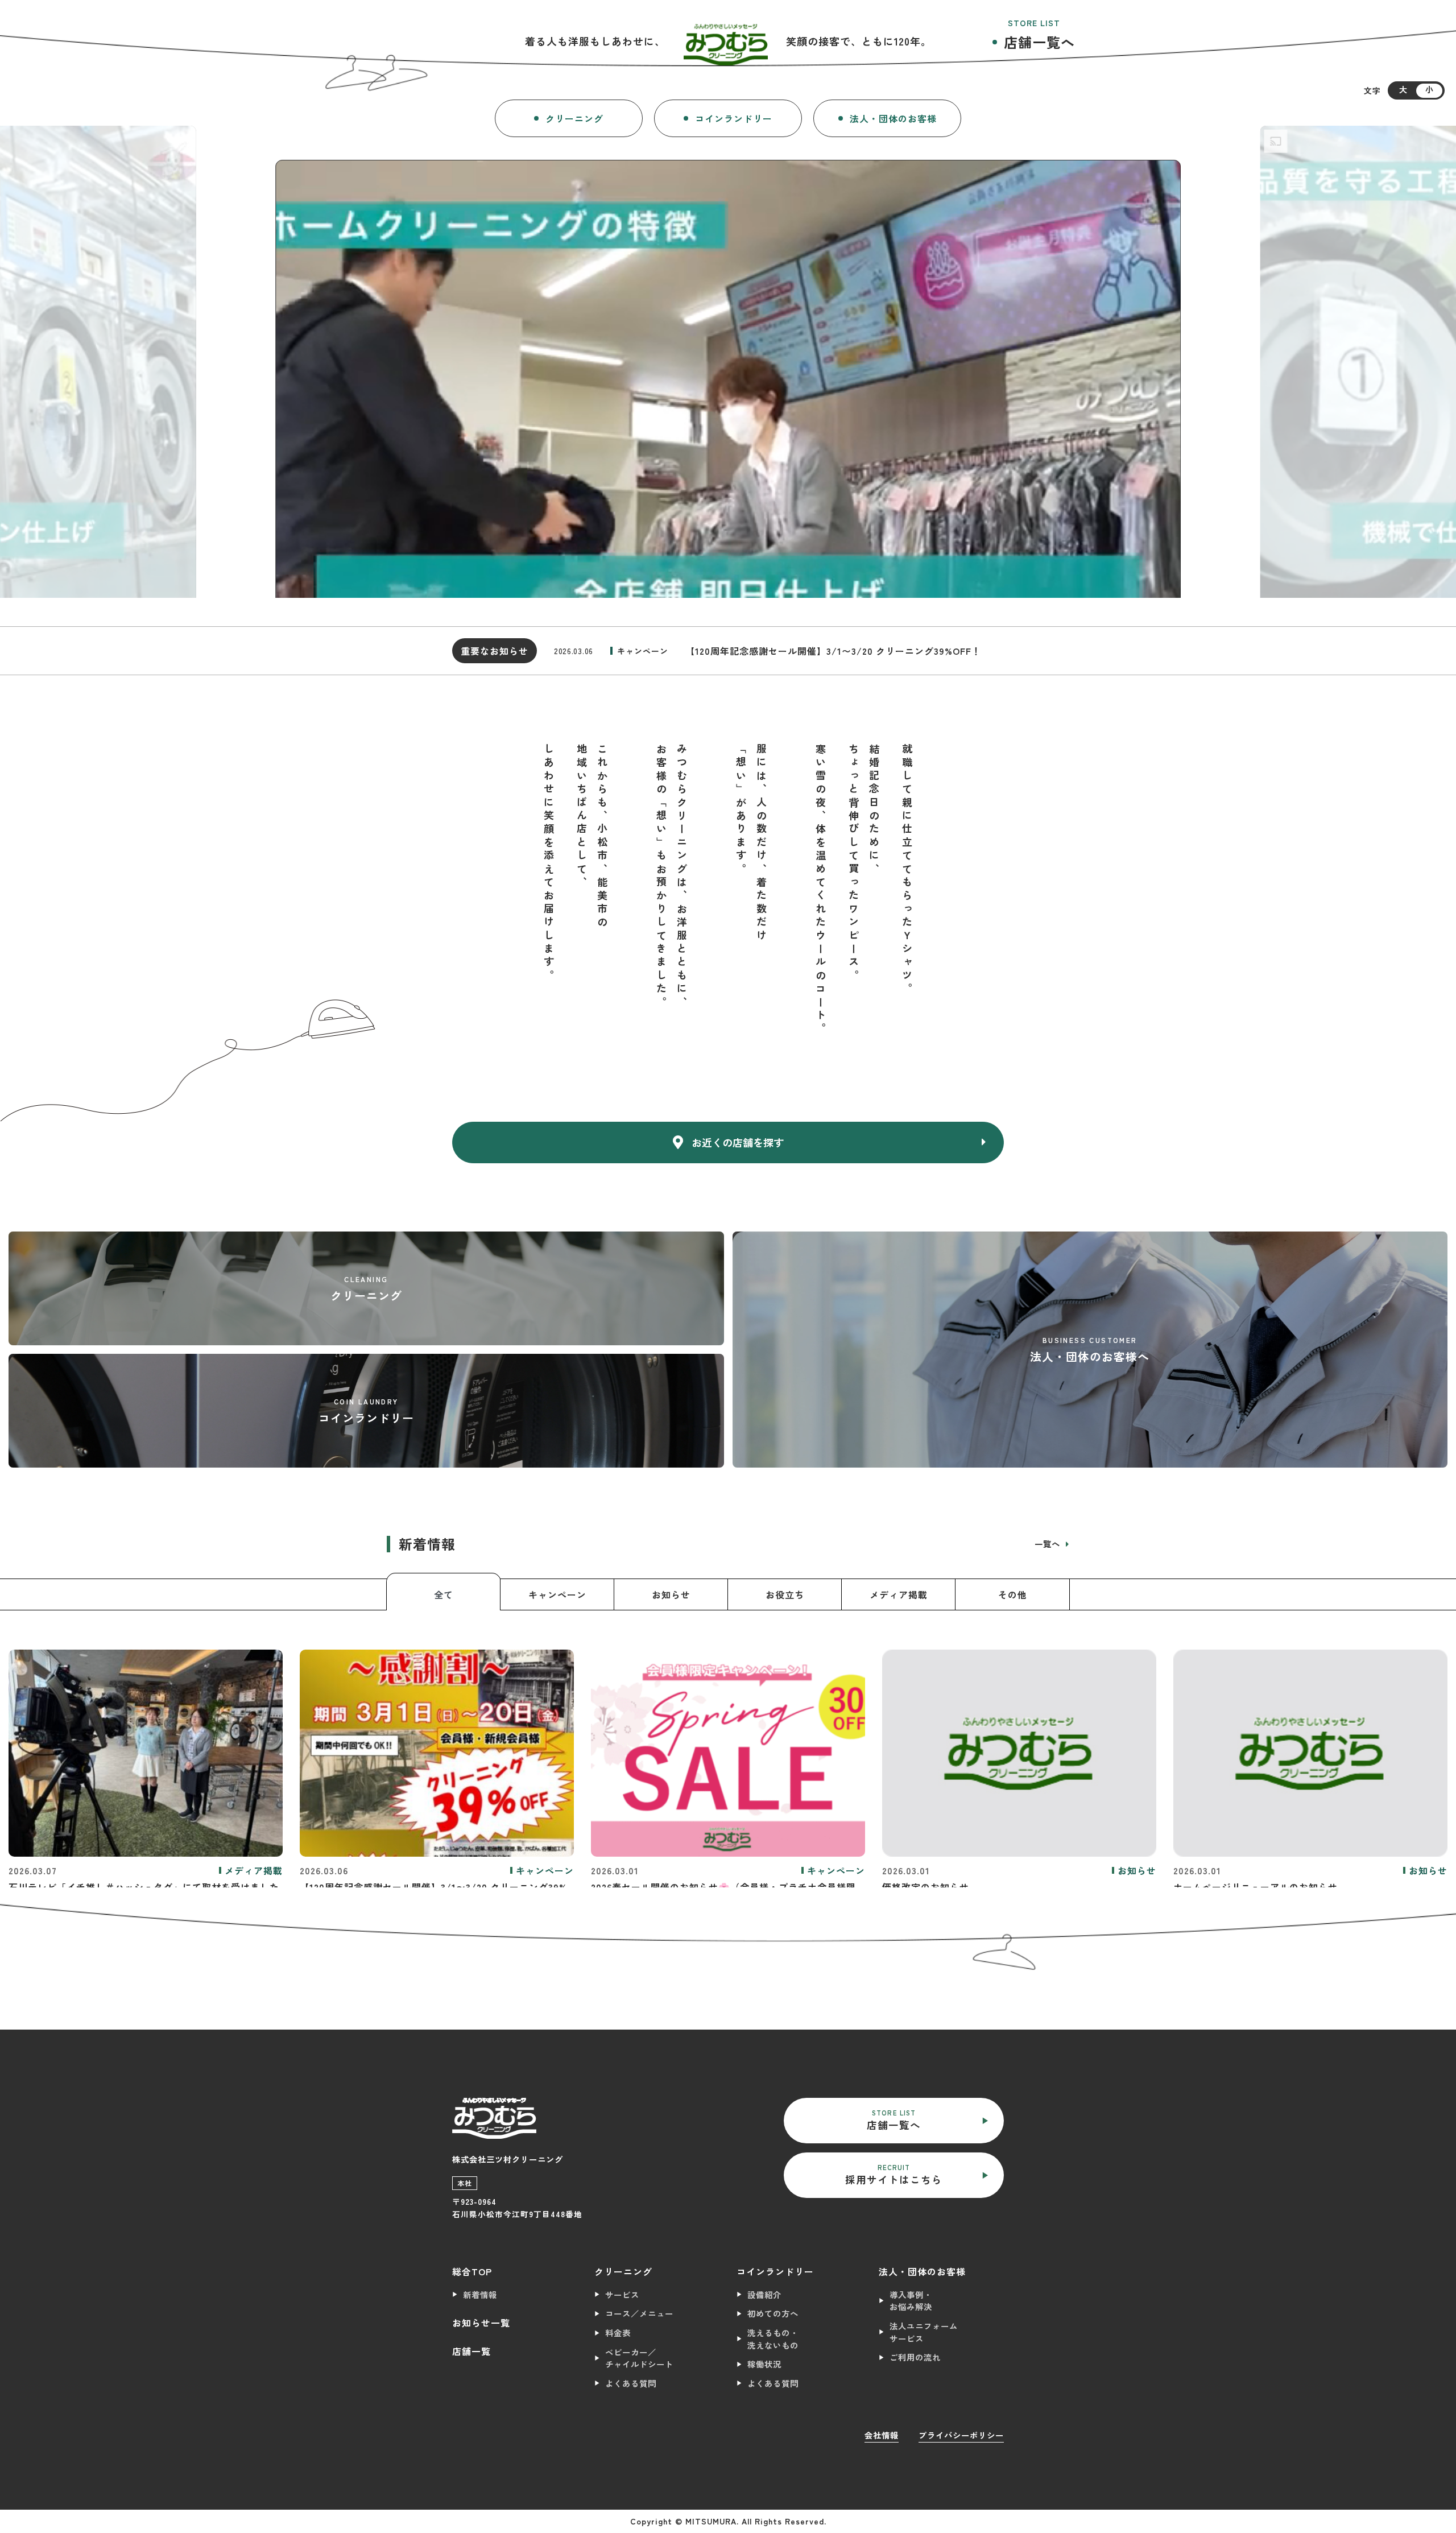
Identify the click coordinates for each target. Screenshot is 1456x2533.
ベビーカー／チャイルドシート (639, 2358)
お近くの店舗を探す (738, 1142)
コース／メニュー (639, 2313)
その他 (1013, 1594)
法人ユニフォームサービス (924, 2332)
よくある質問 (631, 2383)
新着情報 (480, 2294)
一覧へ (1049, 1544)
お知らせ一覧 (481, 2323)
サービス (622, 2294)
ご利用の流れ (915, 2357)
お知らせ (671, 1594)
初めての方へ (773, 2313)
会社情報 (882, 2435)
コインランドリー (734, 118)
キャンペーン (557, 1594)
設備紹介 (764, 2294)
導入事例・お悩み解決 (911, 2301)
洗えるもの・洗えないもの (773, 2339)
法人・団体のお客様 (893, 118)
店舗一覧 (471, 2351)
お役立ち (785, 1594)
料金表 (618, 2332)
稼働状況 (764, 2364)
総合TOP (472, 2271)
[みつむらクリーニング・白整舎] (726, 41)
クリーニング (574, 118)
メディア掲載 (899, 1594)
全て (444, 1594)
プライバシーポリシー (961, 2435)
